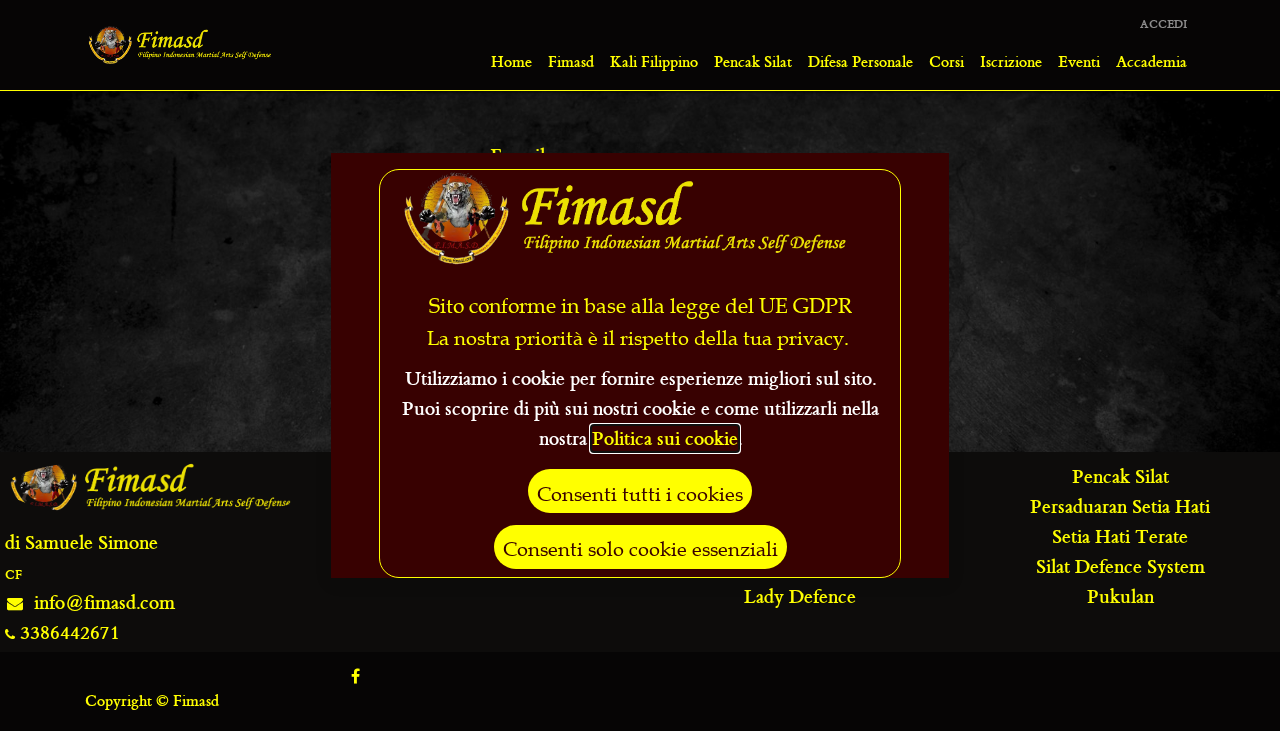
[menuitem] (511, 62)
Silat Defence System (1120, 566)
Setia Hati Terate (1120, 536)
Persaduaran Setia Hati (1120, 506)
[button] (640, 491)
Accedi (1163, 24)
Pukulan (1120, 596)
